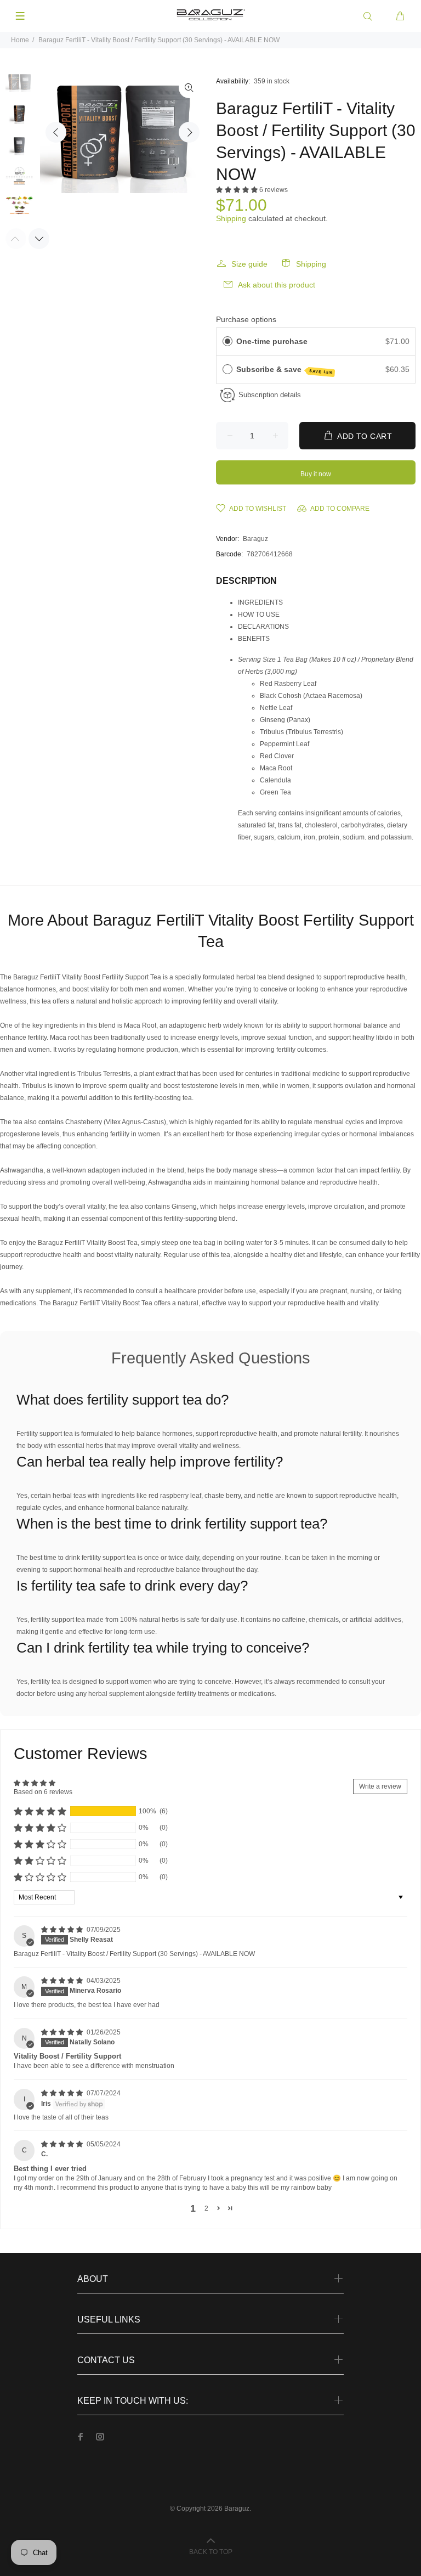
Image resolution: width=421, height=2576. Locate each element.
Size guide (249, 264)
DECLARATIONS (263, 627)
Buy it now (316, 474)
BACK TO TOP (211, 2552)
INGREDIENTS (260, 602)
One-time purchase (272, 341)
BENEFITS (254, 639)
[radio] (227, 341)
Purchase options (246, 319)
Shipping (231, 218)
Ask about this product (277, 285)
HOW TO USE (259, 615)
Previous (56, 132)
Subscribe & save (285, 370)
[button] (238, 190)
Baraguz (255, 539)
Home (20, 40)
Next (189, 132)
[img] (63, 1930)
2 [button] (206, 2208)
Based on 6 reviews (43, 1792)
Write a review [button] (380, 1786)
